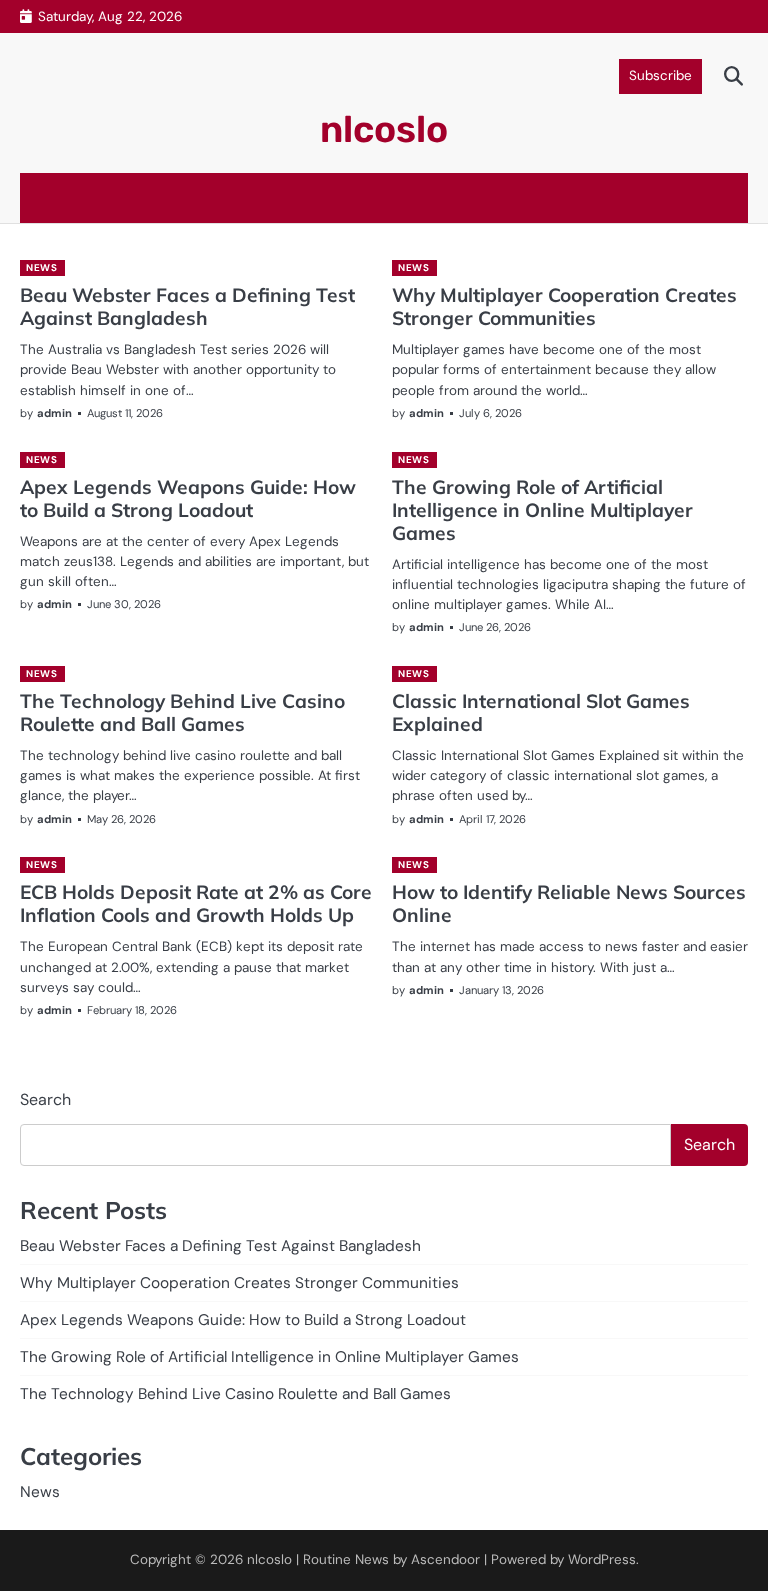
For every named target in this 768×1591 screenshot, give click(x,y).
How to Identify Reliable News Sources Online (569, 903)
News (41, 267)
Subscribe (660, 75)
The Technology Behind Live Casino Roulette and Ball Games (182, 712)
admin (54, 413)
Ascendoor (445, 1559)
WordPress (602, 1559)
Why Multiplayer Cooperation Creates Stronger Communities (564, 306)
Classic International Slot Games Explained (541, 712)
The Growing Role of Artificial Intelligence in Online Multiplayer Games (542, 510)
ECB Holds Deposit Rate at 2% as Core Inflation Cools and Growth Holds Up (196, 903)
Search (45, 1099)
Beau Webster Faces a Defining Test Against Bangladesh (187, 306)
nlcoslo (384, 129)
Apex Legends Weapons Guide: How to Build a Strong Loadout (188, 498)
